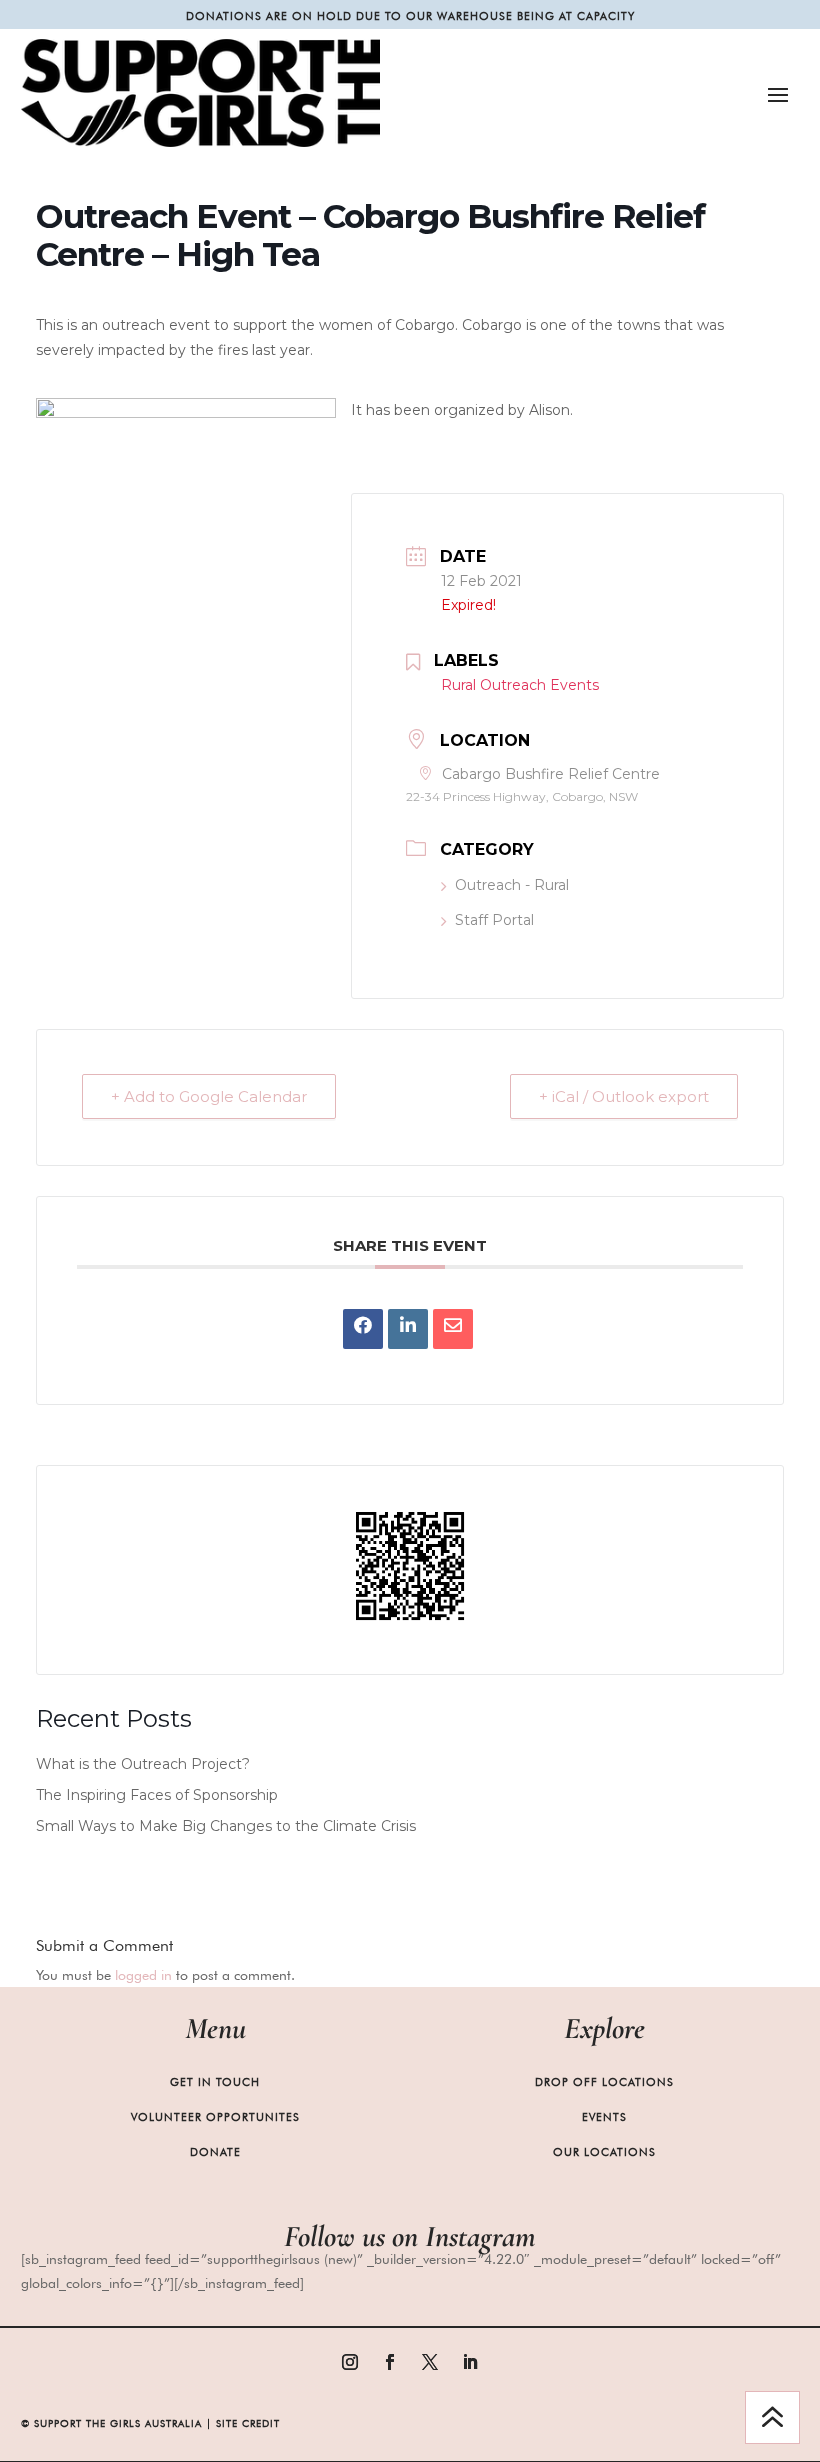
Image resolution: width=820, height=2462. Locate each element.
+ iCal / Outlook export (624, 1096)
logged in (143, 1975)
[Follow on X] (430, 2362)
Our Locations (604, 2152)
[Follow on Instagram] (350, 2362)
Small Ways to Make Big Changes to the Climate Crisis (226, 1826)
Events (604, 2117)
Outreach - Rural (512, 885)
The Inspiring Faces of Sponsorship (157, 1795)
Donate (215, 2152)
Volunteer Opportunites (215, 2117)
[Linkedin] (408, 1329)
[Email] (453, 1329)
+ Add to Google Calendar (209, 1096)
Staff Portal (494, 920)
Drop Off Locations (604, 2082)
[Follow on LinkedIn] (470, 2362)
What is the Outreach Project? (143, 1764)
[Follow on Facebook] (390, 2362)
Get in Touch (215, 2082)
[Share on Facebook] (363, 1329)
